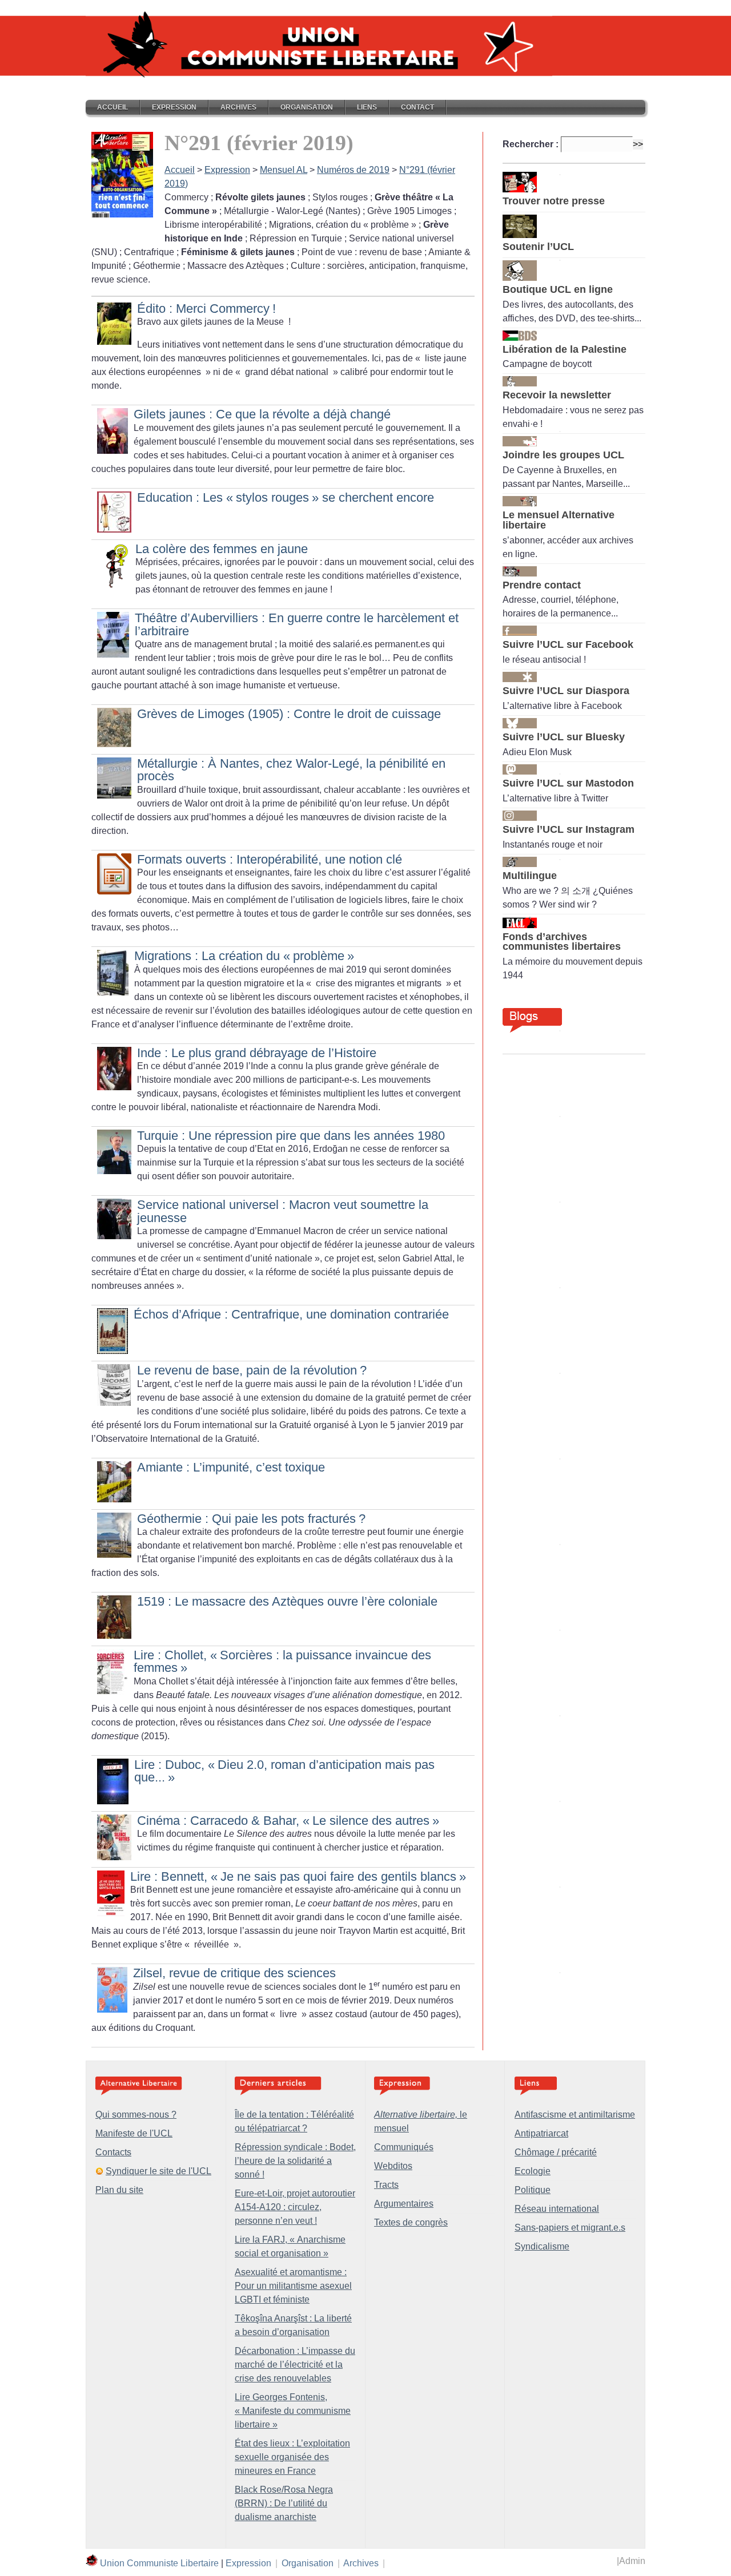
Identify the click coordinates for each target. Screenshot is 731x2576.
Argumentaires (404, 2204)
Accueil (113, 107)
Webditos (393, 2166)
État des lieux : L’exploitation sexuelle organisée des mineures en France (292, 2457)
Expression (174, 107)
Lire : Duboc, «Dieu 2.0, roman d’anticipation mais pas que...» (284, 1771)
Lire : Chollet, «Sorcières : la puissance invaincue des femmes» (282, 1661)
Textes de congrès (411, 2222)
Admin (632, 2561)
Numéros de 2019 (353, 170)
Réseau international (557, 2209)
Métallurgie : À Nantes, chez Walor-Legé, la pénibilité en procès (291, 770)
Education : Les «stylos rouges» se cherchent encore (286, 497)
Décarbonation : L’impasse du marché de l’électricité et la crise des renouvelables (295, 2365)
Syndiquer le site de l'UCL (158, 2171)
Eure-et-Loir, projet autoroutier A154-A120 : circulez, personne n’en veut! (295, 2207)
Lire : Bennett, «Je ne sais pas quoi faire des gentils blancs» (298, 1876)
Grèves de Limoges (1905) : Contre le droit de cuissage (289, 714)
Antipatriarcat (541, 2133)
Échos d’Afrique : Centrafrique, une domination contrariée (291, 1314)
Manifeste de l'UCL (134, 2133)
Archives (238, 107)
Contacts (113, 2152)
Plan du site (119, 2190)
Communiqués (404, 2147)
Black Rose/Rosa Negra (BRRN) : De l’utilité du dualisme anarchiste (284, 2503)
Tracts (386, 2185)
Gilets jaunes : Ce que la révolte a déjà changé (262, 414)
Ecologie (533, 2171)
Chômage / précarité (556, 2152)
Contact (417, 107)
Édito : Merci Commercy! (206, 309)
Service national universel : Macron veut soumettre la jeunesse (283, 1211)
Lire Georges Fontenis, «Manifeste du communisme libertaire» (293, 2411)
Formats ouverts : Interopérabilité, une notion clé (270, 859)
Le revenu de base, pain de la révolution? (252, 1370)
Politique (533, 2190)
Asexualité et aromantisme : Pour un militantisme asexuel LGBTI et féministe (293, 2286)
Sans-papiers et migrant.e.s (570, 2228)
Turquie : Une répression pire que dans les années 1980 (291, 1136)
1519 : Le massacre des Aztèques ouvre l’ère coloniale (287, 1601)
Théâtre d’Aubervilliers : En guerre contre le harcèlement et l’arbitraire (297, 624)
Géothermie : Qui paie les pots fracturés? (251, 1519)
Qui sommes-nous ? (136, 2115)
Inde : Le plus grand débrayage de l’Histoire (257, 1053)
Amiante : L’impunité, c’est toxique (231, 1467)
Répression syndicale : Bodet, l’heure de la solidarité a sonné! (295, 2161)
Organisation (307, 107)
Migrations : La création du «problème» (244, 956)
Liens (367, 107)
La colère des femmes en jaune (222, 549)
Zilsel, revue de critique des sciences (234, 1973)
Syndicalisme (542, 2246)
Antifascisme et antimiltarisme (575, 2115)
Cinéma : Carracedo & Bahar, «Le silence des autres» (288, 1821)
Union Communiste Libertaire (159, 2563)
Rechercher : (531, 144)
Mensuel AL (284, 170)
